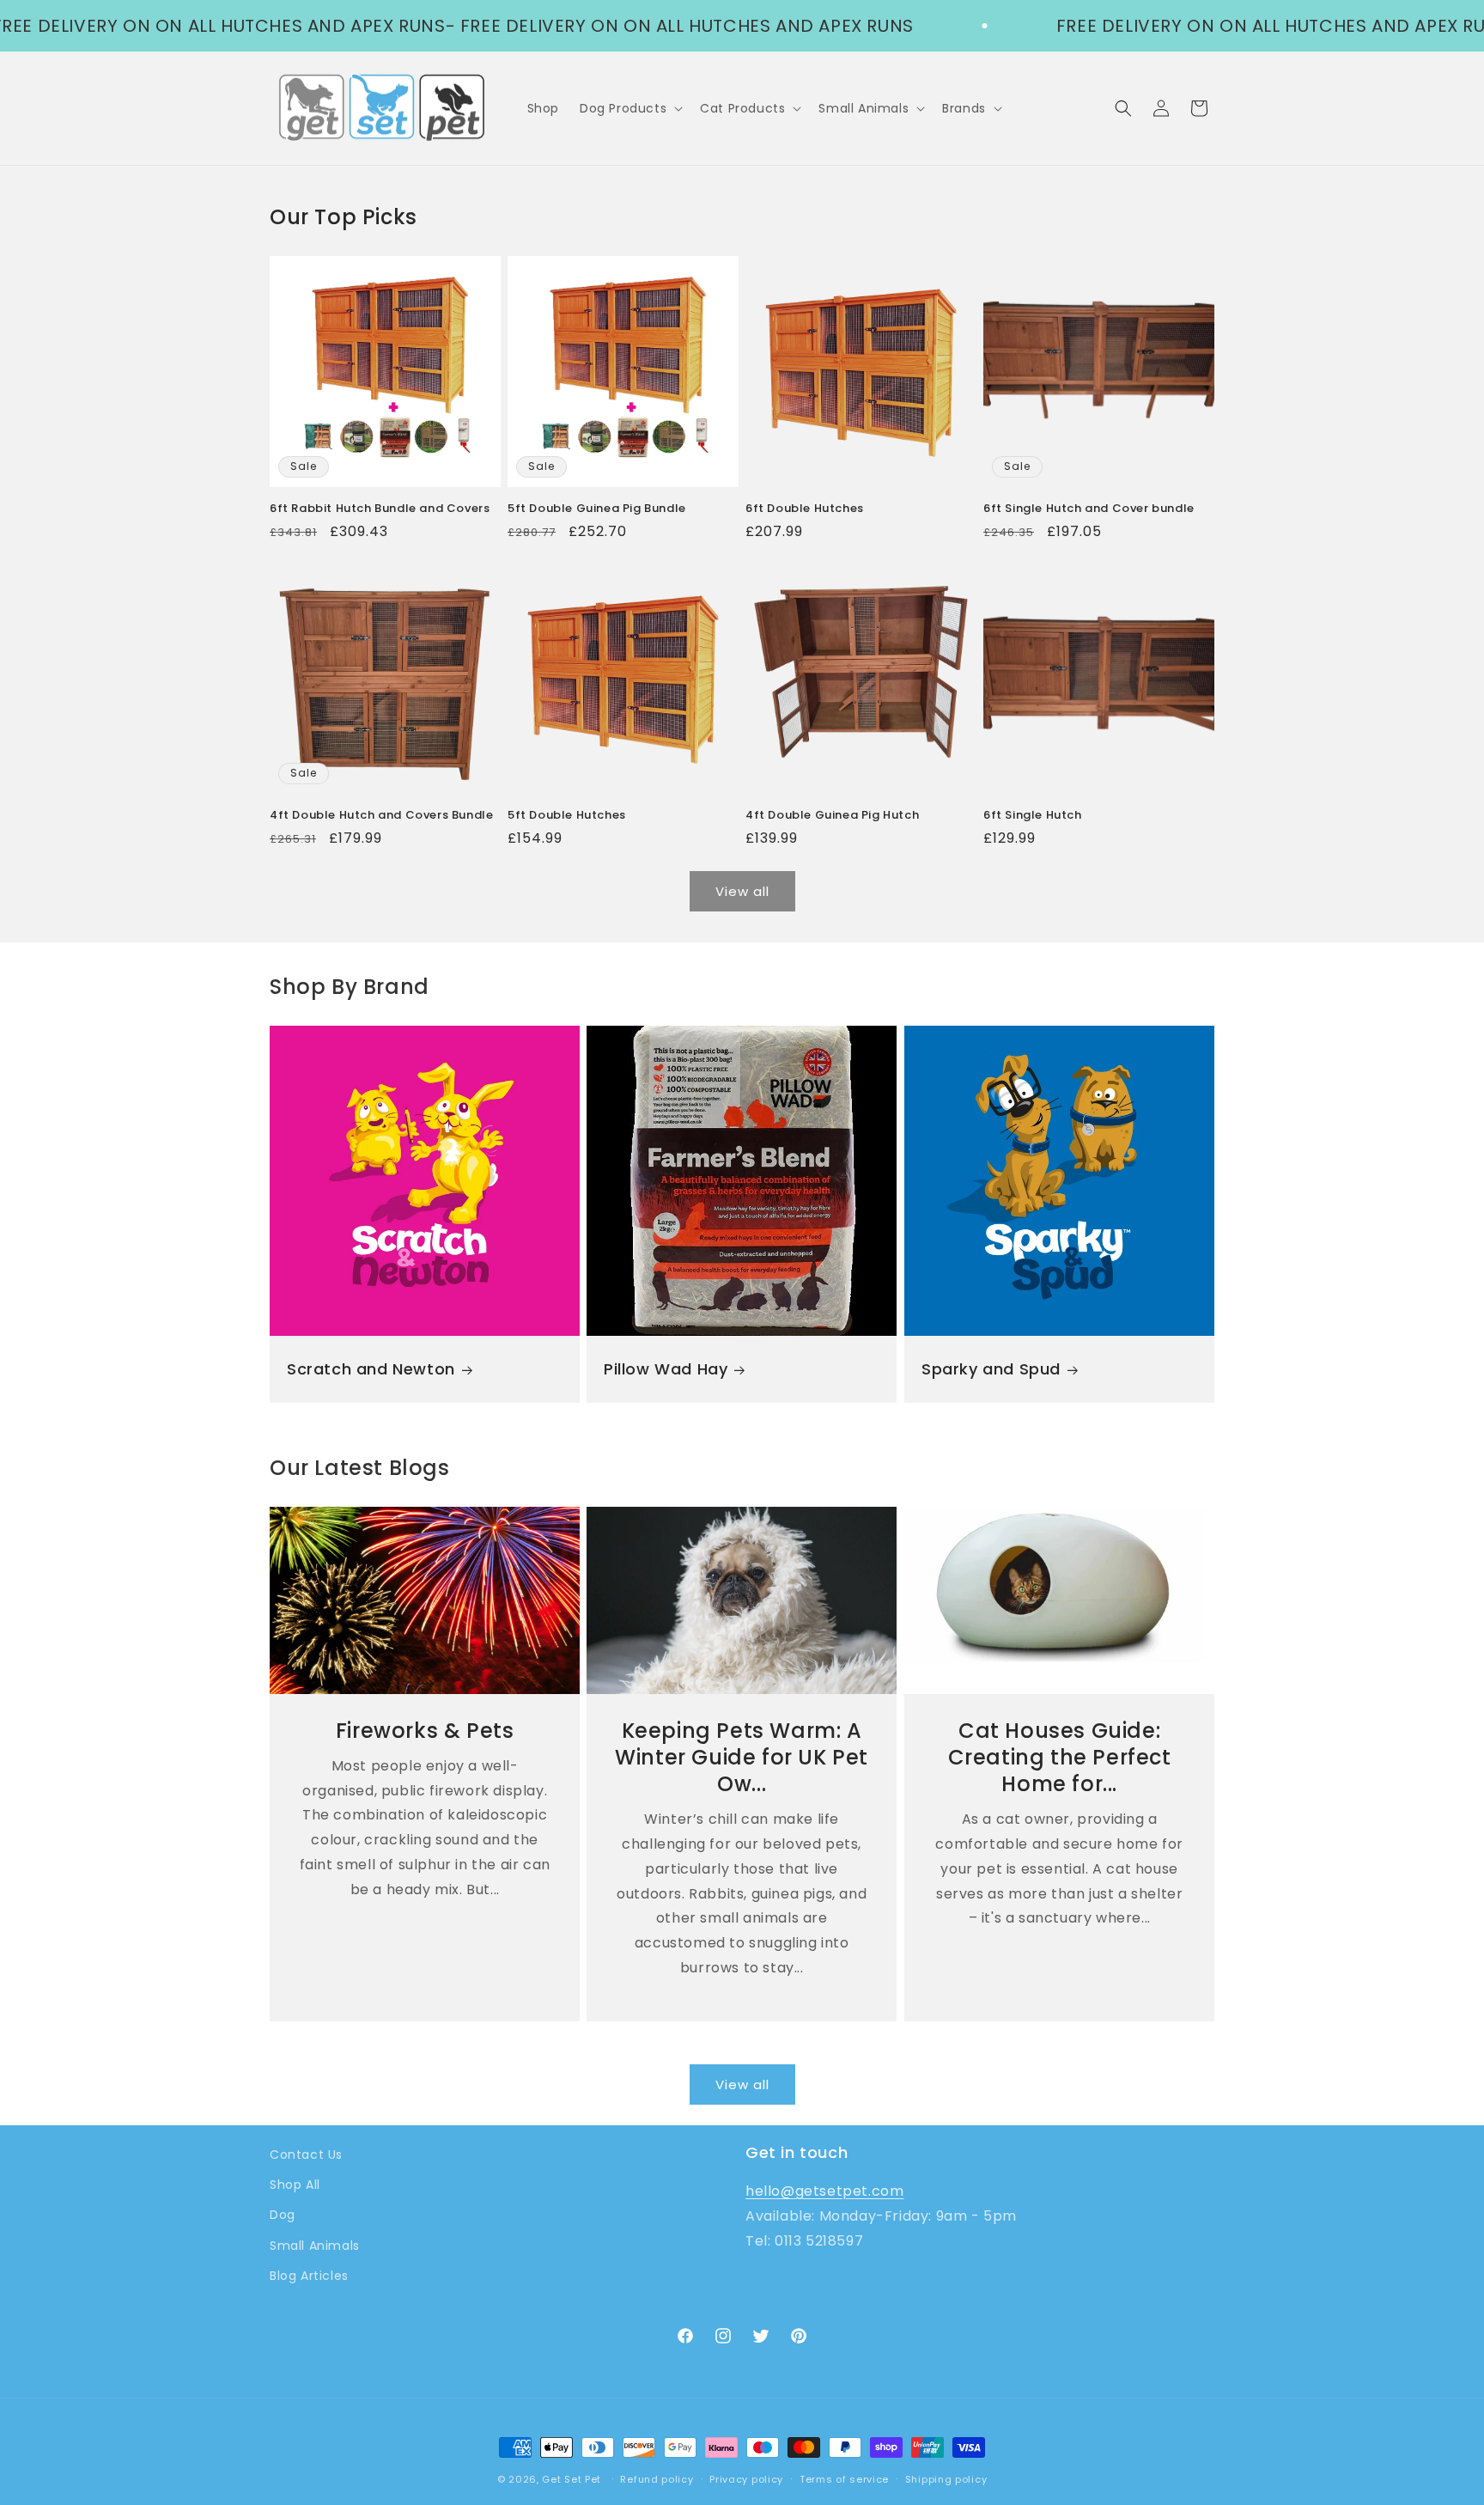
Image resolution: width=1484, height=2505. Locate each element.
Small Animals (315, 2246)
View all (742, 891)
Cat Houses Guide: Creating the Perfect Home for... (1059, 1758)
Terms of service (844, 2479)
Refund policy (657, 2479)
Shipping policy (946, 2479)
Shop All (295, 2185)
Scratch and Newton (371, 1370)
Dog (283, 2215)
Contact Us (306, 2155)
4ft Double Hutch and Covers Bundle (381, 816)
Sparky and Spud (991, 1370)
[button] (629, 108)
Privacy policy (746, 2479)
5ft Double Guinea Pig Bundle (597, 509)
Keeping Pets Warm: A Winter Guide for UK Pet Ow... (742, 1758)
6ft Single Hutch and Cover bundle (1089, 509)
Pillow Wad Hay (666, 1370)
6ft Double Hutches (805, 509)
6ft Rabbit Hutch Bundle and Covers (380, 509)
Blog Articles (309, 2276)
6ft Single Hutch (1033, 816)
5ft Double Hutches (567, 816)
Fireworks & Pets (425, 1731)
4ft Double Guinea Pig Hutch (832, 816)
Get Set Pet (572, 2479)
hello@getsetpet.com (824, 2191)
